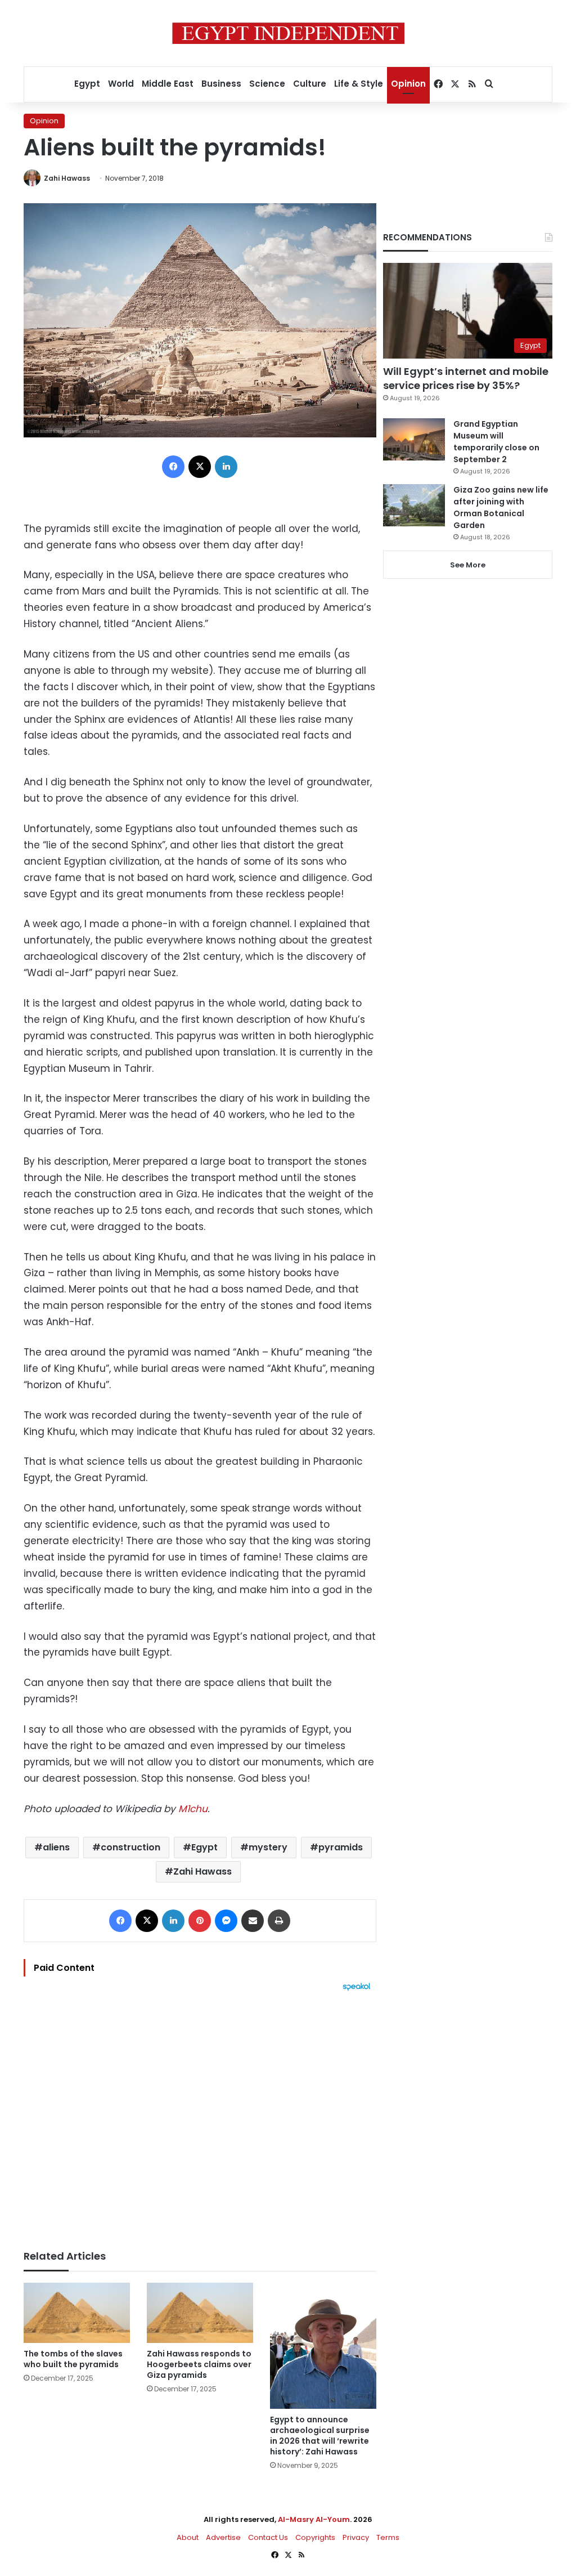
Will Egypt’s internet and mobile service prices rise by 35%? (466, 378)
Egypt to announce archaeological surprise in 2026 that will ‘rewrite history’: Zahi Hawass (320, 2436)
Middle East (168, 84)
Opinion (408, 84)
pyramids (341, 1847)
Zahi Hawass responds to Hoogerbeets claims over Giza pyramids (199, 2364)
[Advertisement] (200, 2115)
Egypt (87, 84)
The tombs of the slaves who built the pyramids (73, 2359)
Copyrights (315, 2537)
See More (468, 565)
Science (267, 84)
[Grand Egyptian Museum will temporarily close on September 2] (414, 439)
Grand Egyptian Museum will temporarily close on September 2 (496, 442)
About (188, 2537)
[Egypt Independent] (288, 33)
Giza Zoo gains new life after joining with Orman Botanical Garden (501, 507)
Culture (310, 84)
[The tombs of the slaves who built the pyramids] (77, 2313)
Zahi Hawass (67, 178)
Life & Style (359, 84)
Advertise (223, 2537)
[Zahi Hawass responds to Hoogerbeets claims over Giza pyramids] (200, 2313)
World (121, 84)
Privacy (356, 2537)
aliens (56, 1847)
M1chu (193, 1809)
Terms (388, 2537)
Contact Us (268, 2537)
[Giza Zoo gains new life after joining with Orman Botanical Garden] (414, 505)
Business (221, 84)
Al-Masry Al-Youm (314, 2519)
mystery (268, 1847)
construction (130, 1847)
